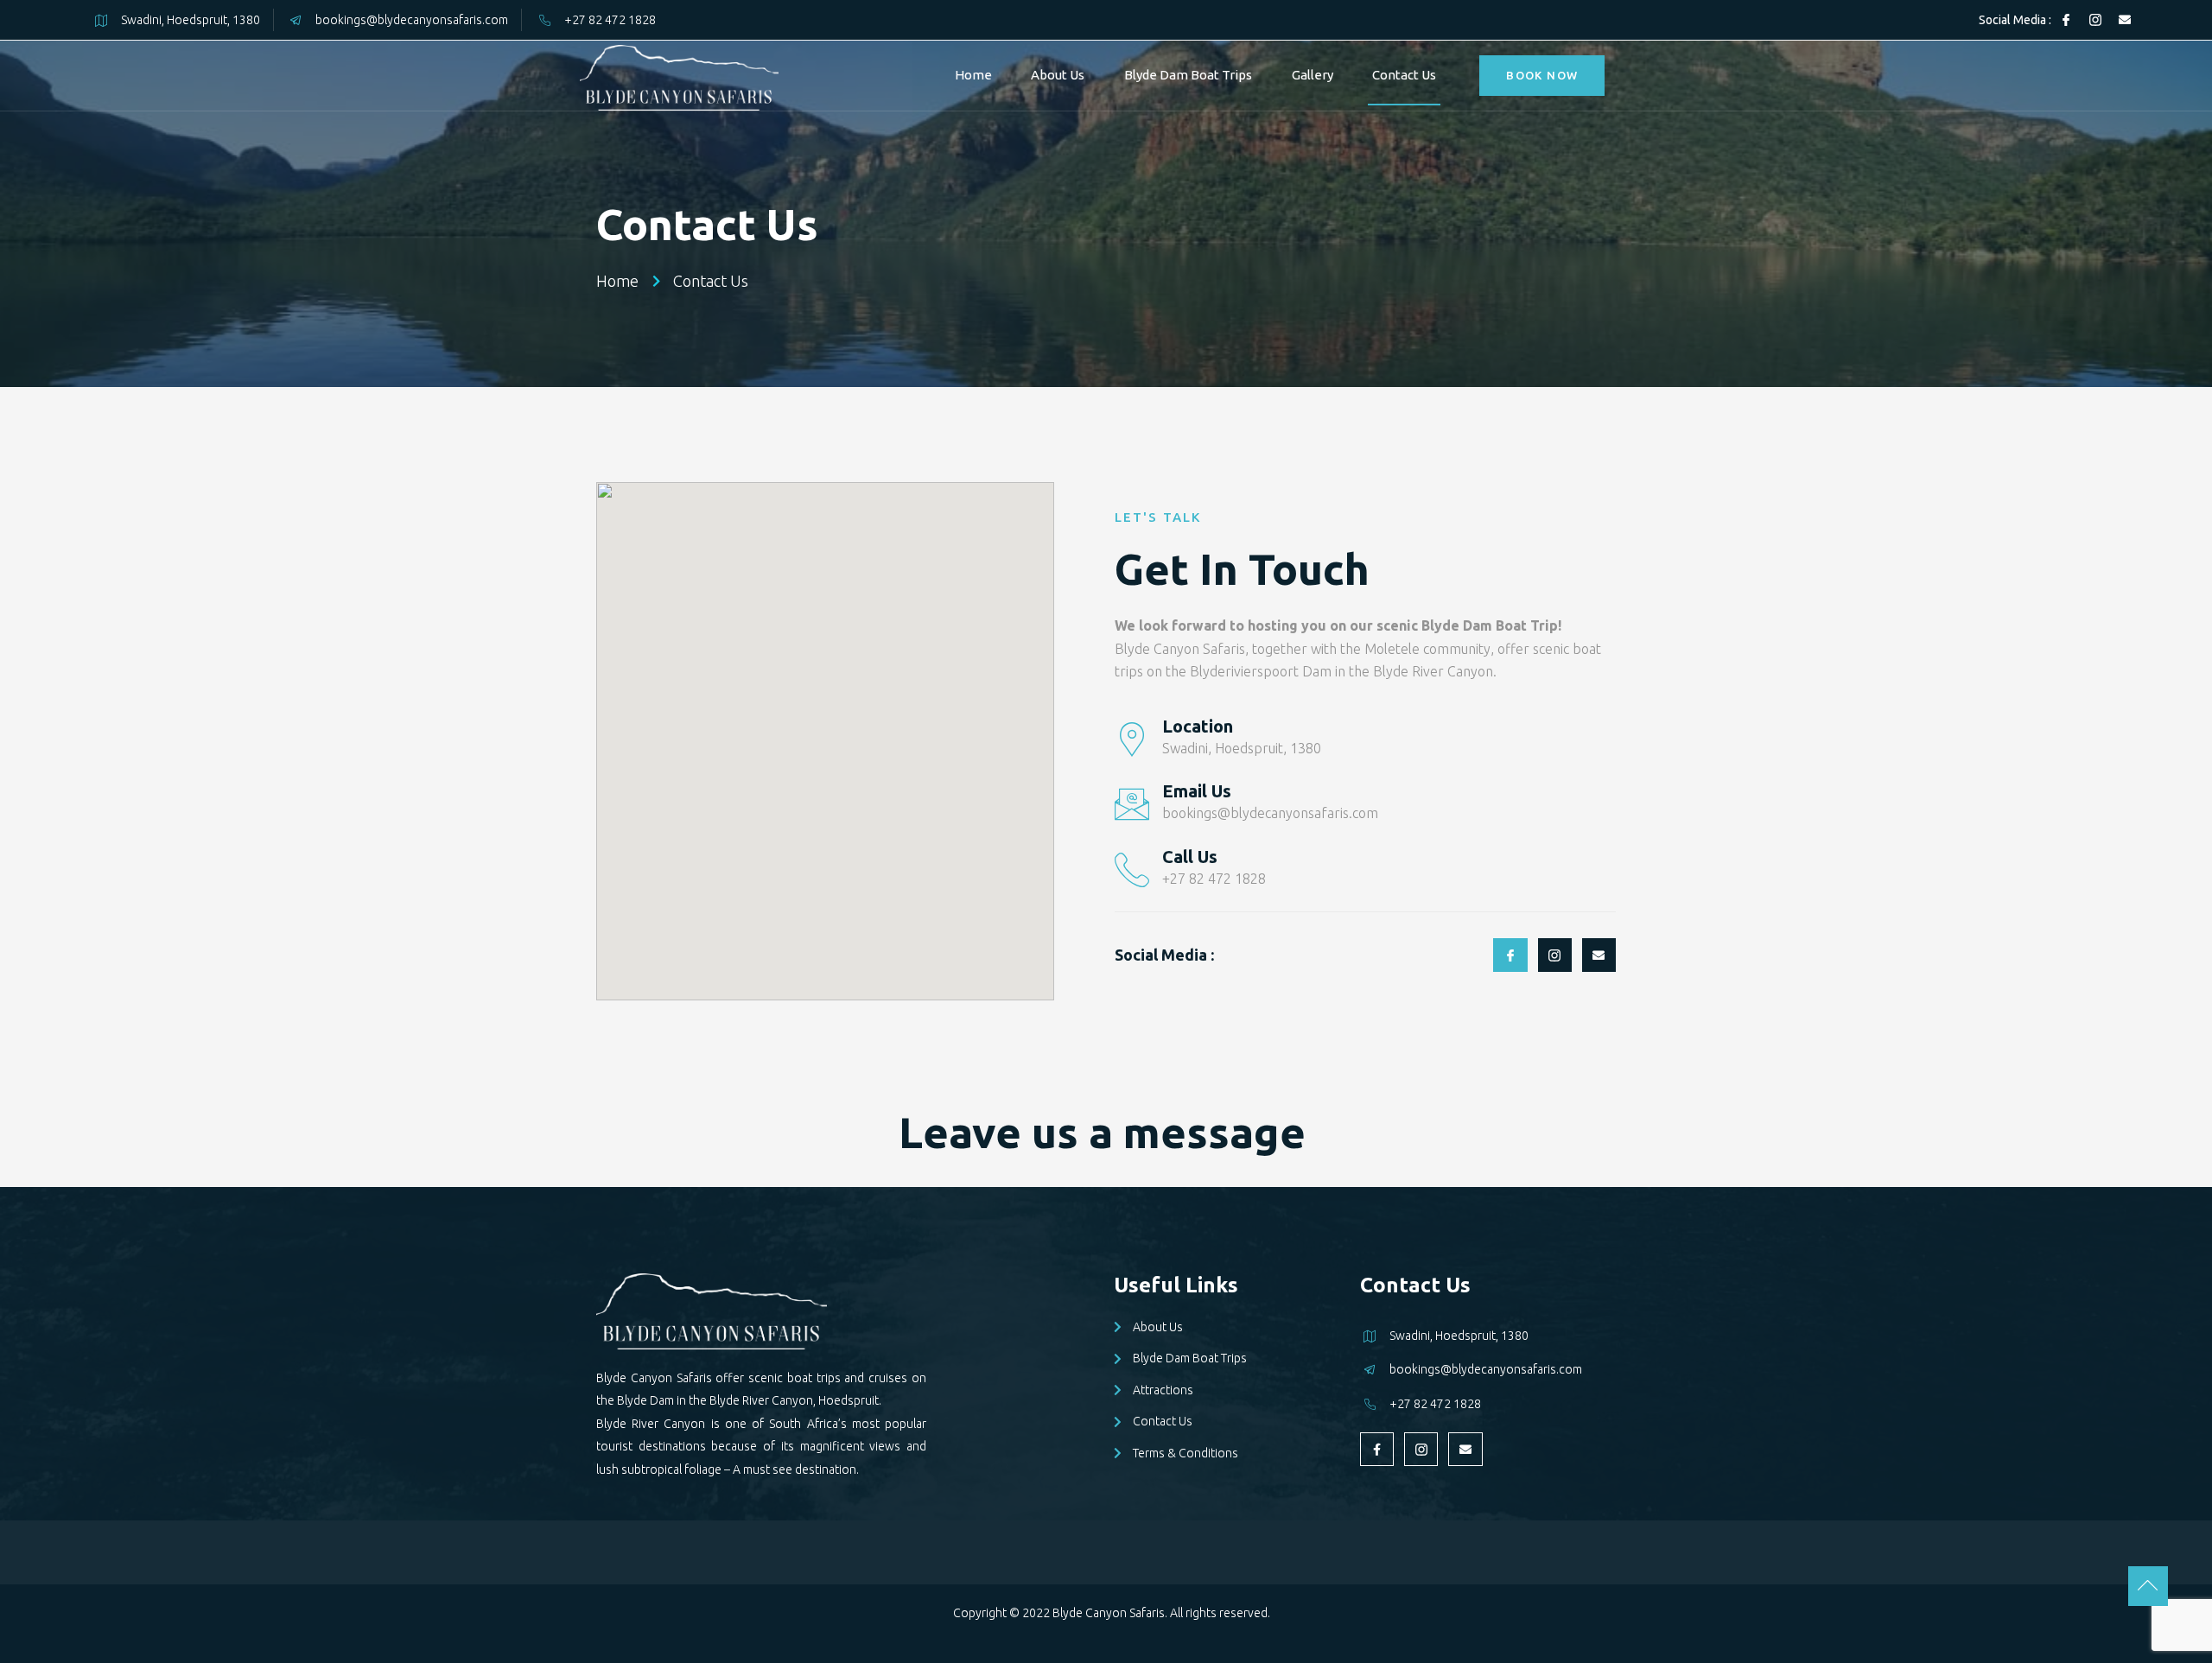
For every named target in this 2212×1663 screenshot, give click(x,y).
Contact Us (1404, 75)
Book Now (1542, 75)
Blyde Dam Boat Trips (1188, 75)
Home (973, 75)
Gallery (1313, 75)
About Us (1058, 75)
